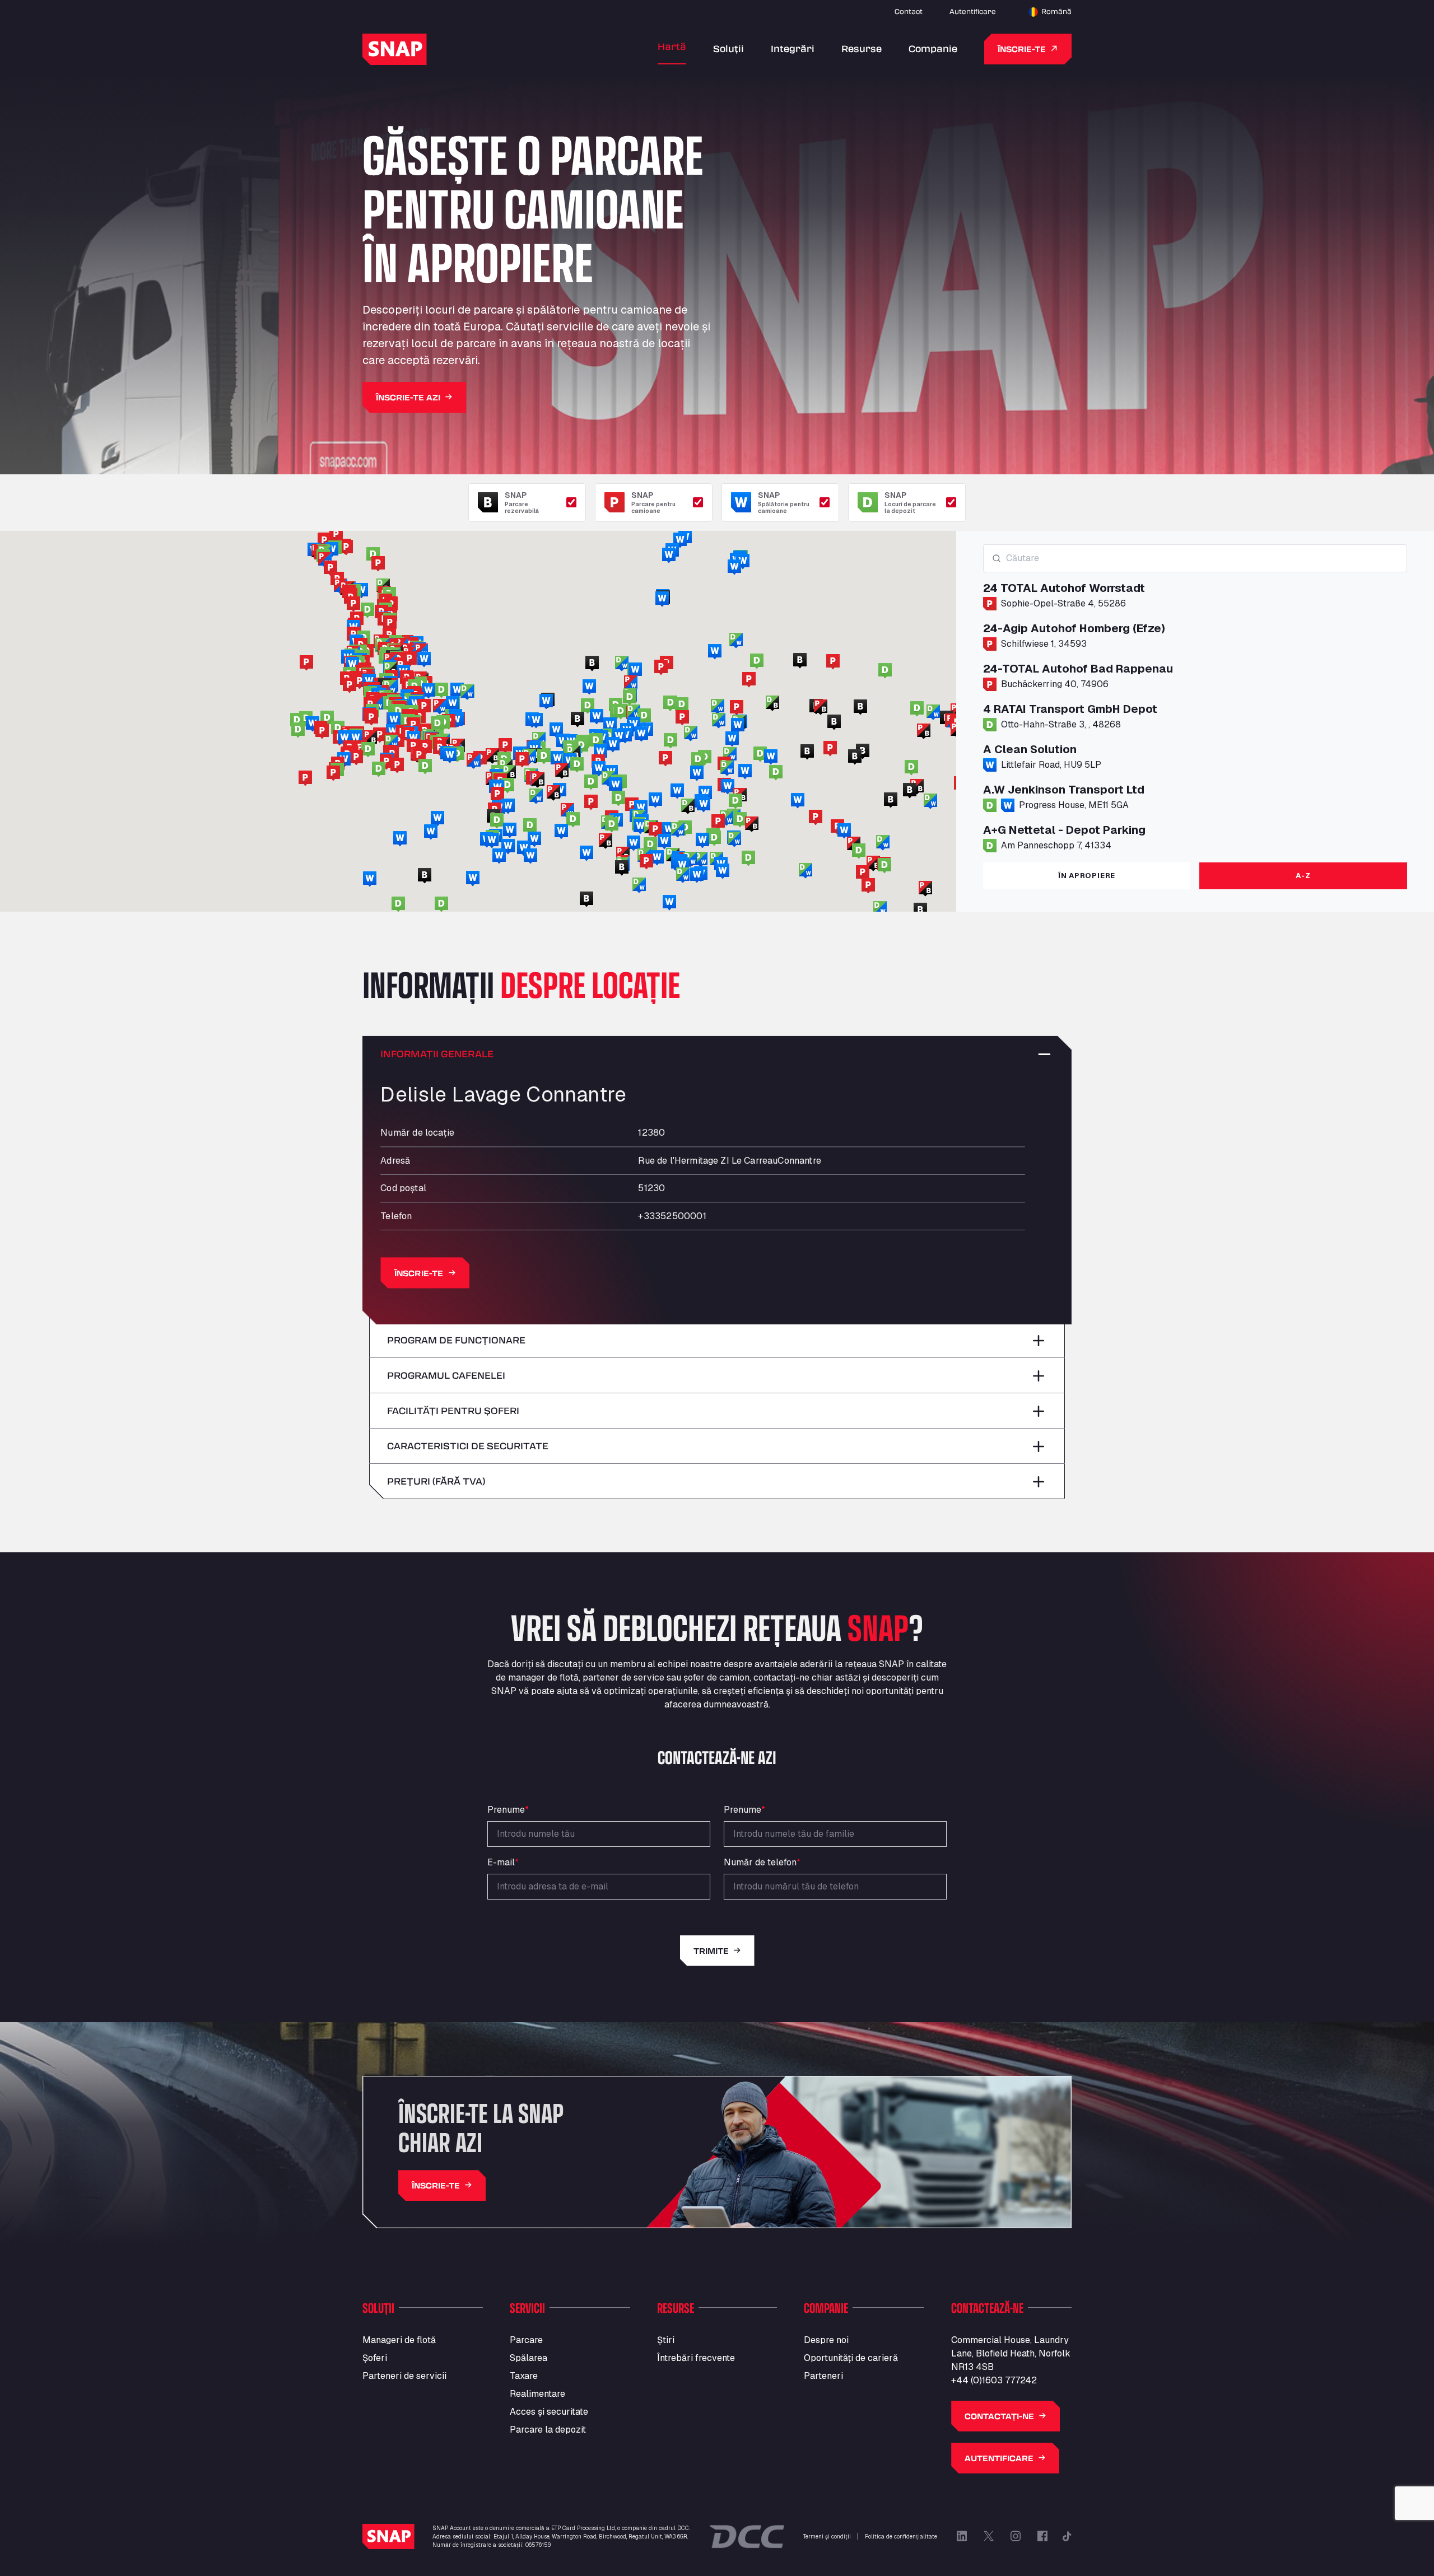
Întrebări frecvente (696, 2358)
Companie (933, 48)
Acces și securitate (549, 2412)
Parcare (526, 2340)
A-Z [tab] (1303, 876)
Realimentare (537, 2394)
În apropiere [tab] (1087, 876)
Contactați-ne (999, 2416)
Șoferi (375, 2358)
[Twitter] (989, 2536)
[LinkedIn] (962, 2536)
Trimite (711, 1951)
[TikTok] (1067, 2536)
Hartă (672, 46)
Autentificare (973, 11)
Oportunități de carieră (851, 2358)
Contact (909, 11)
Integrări (793, 48)
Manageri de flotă (399, 2340)
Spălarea (529, 2358)
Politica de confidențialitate (901, 2537)
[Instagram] (1016, 2536)
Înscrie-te (1022, 49)
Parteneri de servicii (404, 2376)
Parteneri (823, 2376)
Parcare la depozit (548, 2430)
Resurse (862, 48)
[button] (632, 805)
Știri (666, 2340)
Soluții (728, 48)
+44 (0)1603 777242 (994, 2380)
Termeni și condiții (827, 2537)
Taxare (524, 2376)
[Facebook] (1042, 2536)
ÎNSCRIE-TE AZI (408, 397)
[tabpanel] (1195, 699)
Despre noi (826, 2340)
